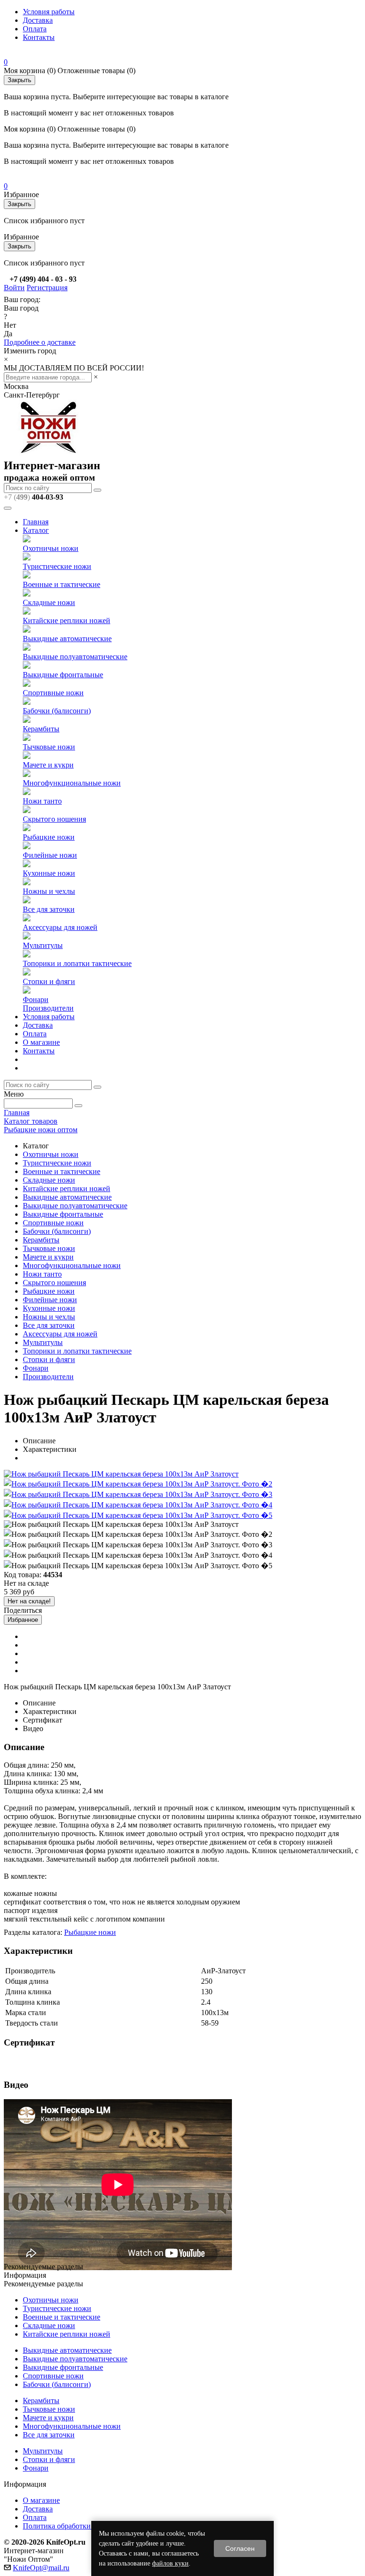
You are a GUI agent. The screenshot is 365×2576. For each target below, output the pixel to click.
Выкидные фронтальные (63, 675)
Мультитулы (43, 945)
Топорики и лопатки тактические (77, 963)
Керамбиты (41, 729)
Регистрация (47, 288)
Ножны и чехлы (49, 891)
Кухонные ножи (49, 873)
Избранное (23, 1620)
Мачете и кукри (48, 765)
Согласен (240, 2548)
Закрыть (19, 80)
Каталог (36, 530)
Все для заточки (49, 909)
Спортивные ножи (53, 693)
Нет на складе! (29, 1601)
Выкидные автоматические (67, 639)
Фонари (36, 999)
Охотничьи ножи (51, 548)
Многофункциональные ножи (72, 783)
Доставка (38, 20)
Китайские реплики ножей (67, 620)
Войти (14, 288)
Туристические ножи (57, 566)
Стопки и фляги (49, 981)
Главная (36, 522)
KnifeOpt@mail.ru (41, 2568)
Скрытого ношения (54, 819)
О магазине (41, 1042)
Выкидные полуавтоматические (75, 657)
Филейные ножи (50, 855)
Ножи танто (42, 801)
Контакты (39, 37)
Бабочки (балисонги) (57, 711)
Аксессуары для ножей (60, 927)
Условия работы (49, 12)
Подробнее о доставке (40, 342)
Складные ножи (49, 602)
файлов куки (170, 2563)
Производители (48, 1008)
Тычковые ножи (49, 747)
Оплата (35, 29)
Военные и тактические (62, 584)
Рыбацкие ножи (49, 837)
